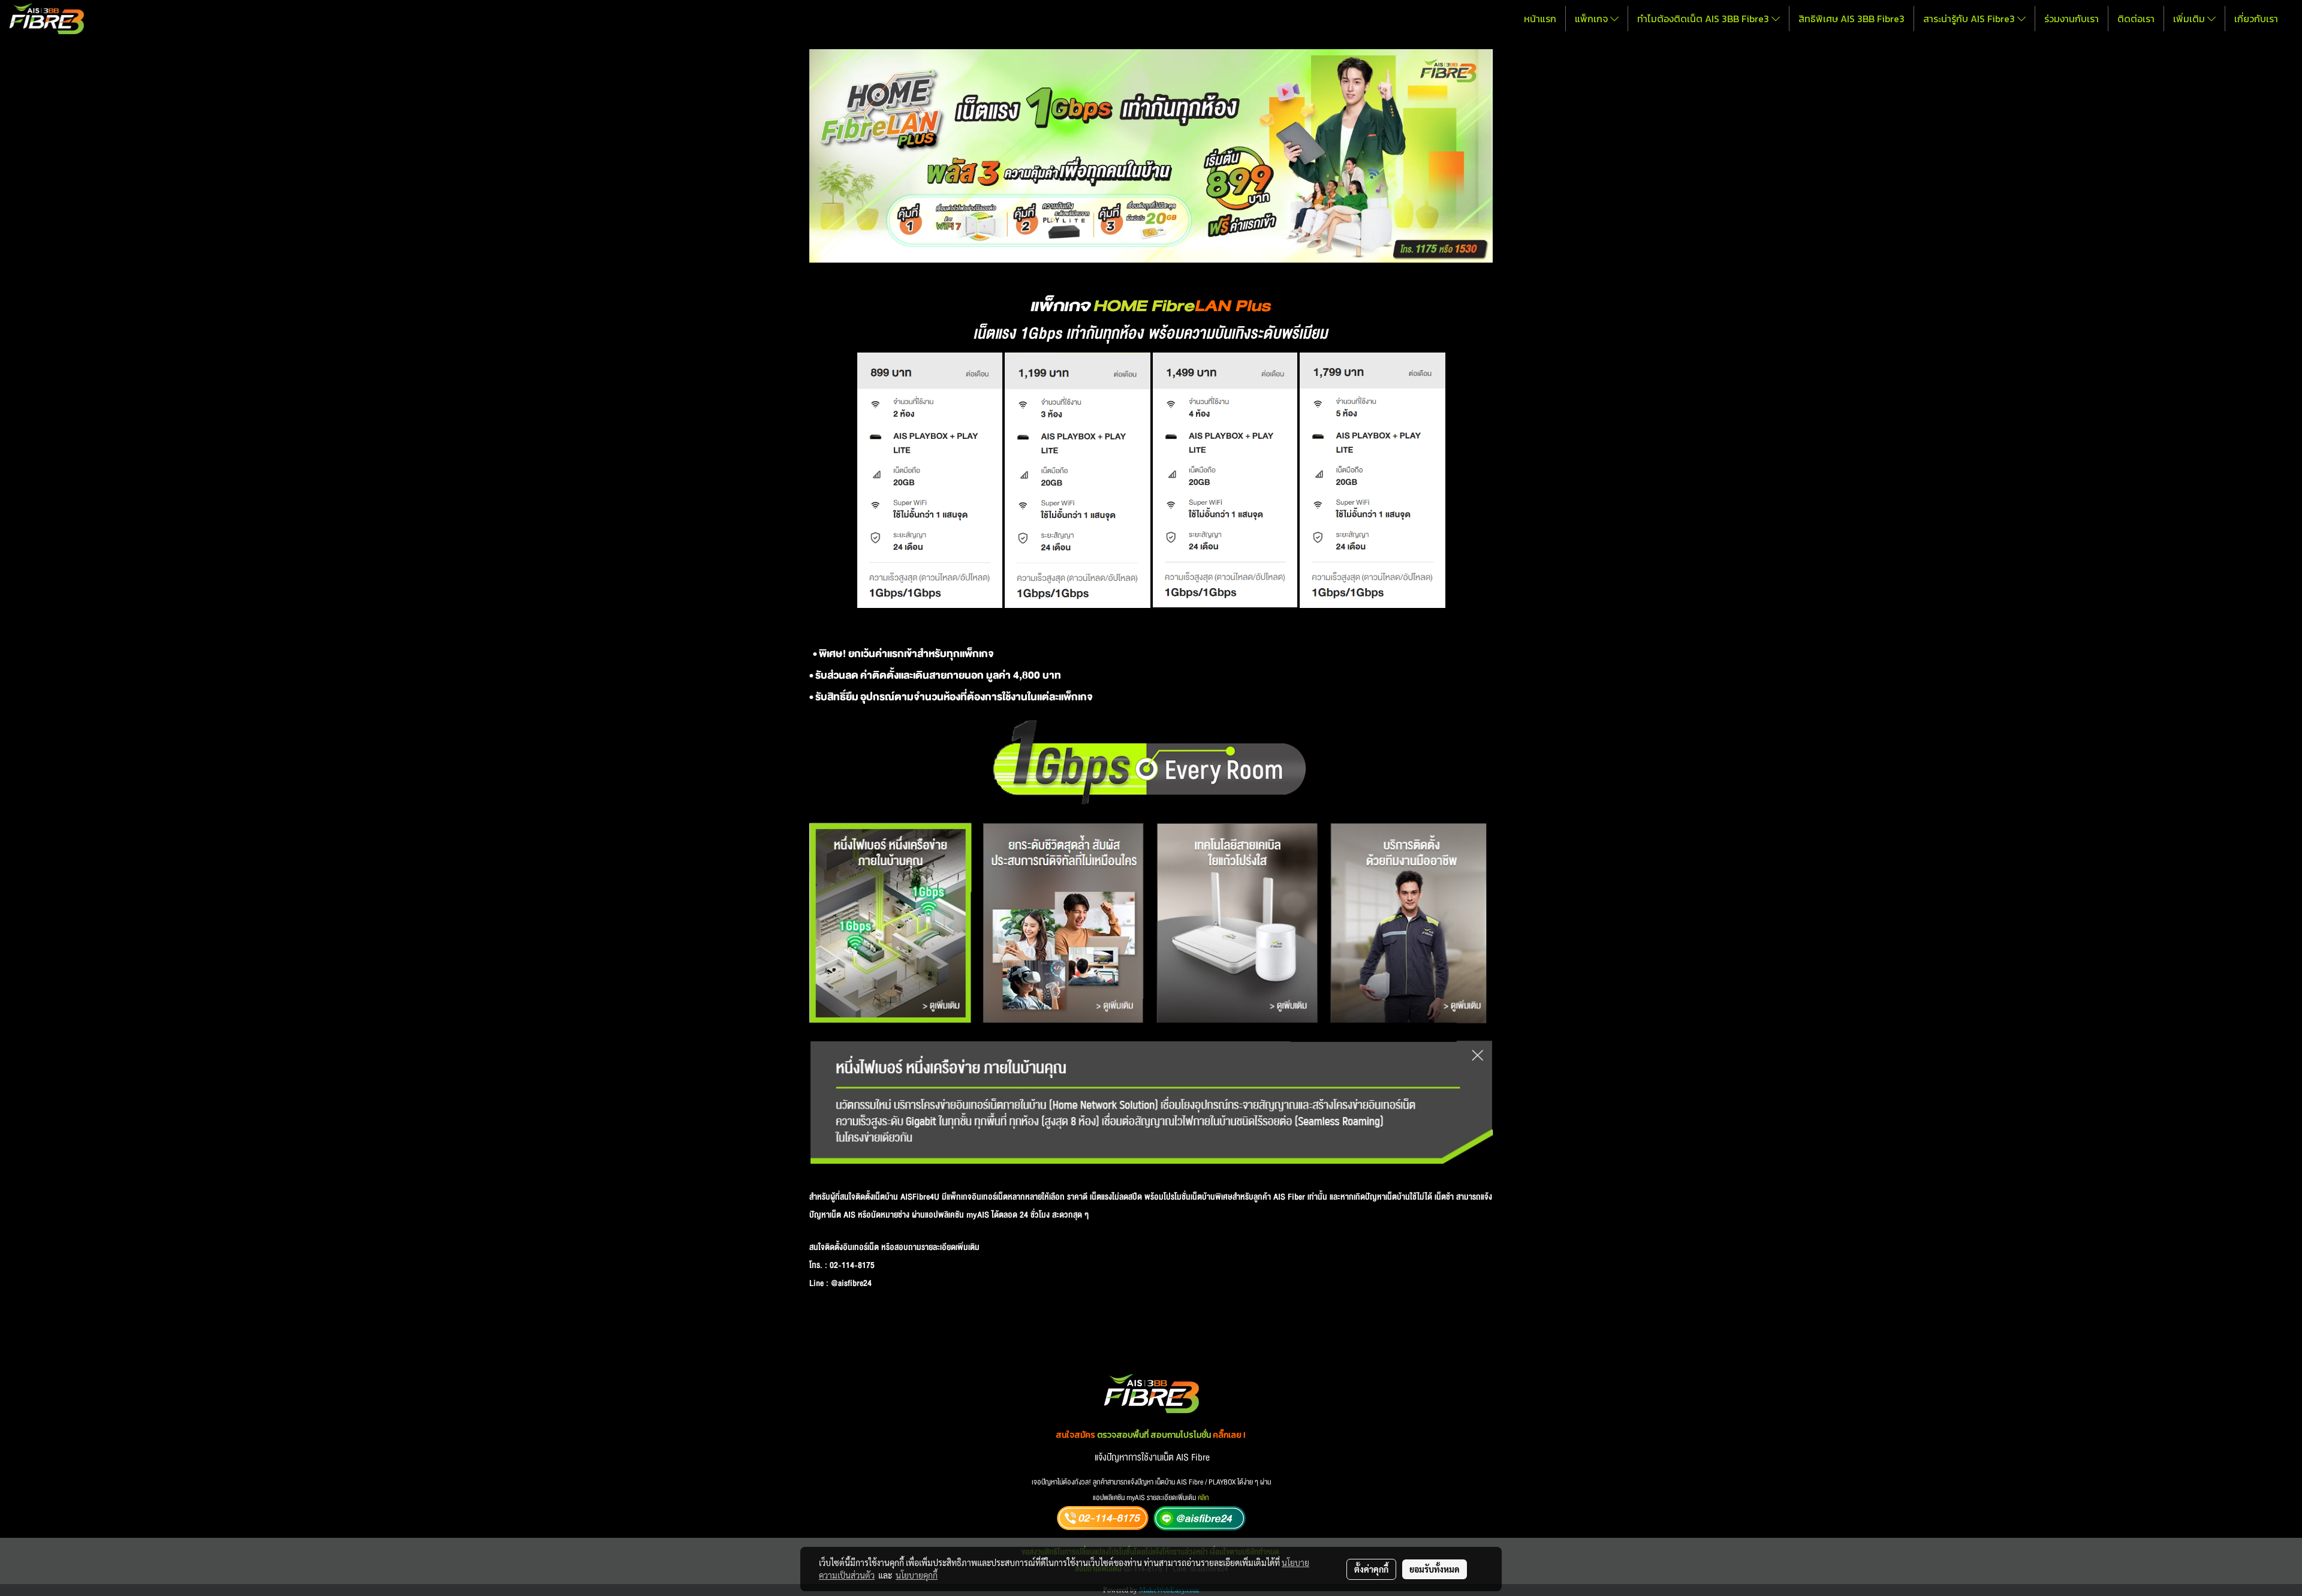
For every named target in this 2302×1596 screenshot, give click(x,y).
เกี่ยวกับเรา (2256, 19)
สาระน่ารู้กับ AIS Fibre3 (1970, 19)
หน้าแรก (1540, 19)
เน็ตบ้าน (886, 1197)
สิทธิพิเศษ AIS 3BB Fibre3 (1851, 19)
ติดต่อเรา (2136, 19)
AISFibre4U (920, 1197)
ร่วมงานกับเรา (2072, 19)
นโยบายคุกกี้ (917, 1575)
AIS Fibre (1193, 1458)
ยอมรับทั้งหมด (1435, 1569)
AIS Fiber (1289, 1197)
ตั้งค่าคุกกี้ (1371, 1569)
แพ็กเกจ (1593, 19)
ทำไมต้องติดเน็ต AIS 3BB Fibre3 (1704, 19)
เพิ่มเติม (2190, 19)
